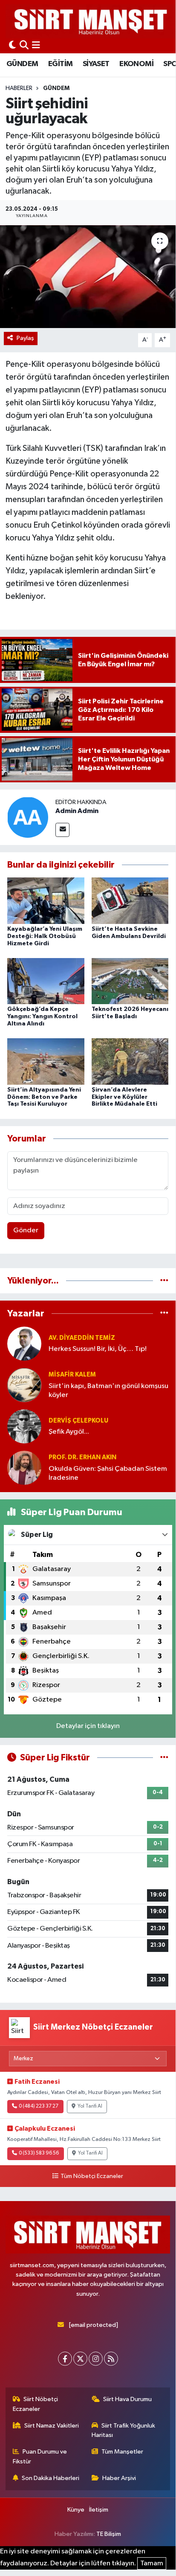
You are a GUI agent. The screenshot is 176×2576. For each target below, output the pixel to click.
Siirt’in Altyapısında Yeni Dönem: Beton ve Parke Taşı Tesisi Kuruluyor (44, 1097)
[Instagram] (96, 2359)
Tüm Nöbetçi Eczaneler (92, 2176)
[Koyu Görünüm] (12, 46)
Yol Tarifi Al (90, 2106)
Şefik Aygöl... (69, 1432)
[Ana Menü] (36, 46)
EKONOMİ (136, 64)
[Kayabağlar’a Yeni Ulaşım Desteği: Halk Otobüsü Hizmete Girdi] (46, 901)
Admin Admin (77, 811)
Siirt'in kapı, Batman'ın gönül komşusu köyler (108, 1391)
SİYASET (96, 64)
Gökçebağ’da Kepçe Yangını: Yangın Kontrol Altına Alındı (42, 1016)
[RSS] (111, 2359)
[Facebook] (65, 2359)
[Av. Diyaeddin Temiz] (24, 1343)
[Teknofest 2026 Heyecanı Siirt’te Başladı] (130, 981)
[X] (80, 2359)
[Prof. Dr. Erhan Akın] (24, 1468)
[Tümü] (164, 1281)
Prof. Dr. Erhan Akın (82, 1457)
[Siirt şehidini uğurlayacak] (88, 277)
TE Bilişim (109, 2534)
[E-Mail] (62, 830)
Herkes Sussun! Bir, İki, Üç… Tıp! (98, 1349)
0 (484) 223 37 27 (39, 2106)
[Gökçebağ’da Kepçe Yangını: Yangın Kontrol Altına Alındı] (46, 981)
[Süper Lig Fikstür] (164, 1758)
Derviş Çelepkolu (78, 1421)
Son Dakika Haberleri (50, 2478)
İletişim (99, 2510)
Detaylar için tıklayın (88, 1726)
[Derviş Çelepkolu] (24, 1426)
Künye (76, 2510)
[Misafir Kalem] (24, 1385)
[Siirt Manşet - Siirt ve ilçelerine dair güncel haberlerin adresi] (91, 21)
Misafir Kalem (72, 1375)
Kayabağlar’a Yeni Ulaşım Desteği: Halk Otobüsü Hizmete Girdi (45, 936)
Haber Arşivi (119, 2478)
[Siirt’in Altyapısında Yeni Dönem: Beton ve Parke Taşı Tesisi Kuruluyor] (46, 1061)
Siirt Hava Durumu (127, 2399)
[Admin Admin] (28, 817)
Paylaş (25, 338)
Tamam (152, 2563)
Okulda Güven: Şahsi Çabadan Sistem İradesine (108, 1473)
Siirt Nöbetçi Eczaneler (36, 2404)
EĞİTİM (60, 64)
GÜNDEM (22, 64)
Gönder (26, 1230)
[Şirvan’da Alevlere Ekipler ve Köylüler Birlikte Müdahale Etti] (130, 1061)
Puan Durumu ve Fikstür (40, 2456)
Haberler (19, 88)
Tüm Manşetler (122, 2452)
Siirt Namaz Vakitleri (52, 2426)
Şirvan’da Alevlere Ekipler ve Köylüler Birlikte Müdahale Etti (124, 1097)
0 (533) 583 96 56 (39, 2153)
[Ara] (24, 46)
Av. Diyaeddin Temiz (82, 1338)
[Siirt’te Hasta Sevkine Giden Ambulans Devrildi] (130, 901)
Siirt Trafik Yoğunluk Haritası (124, 2430)
